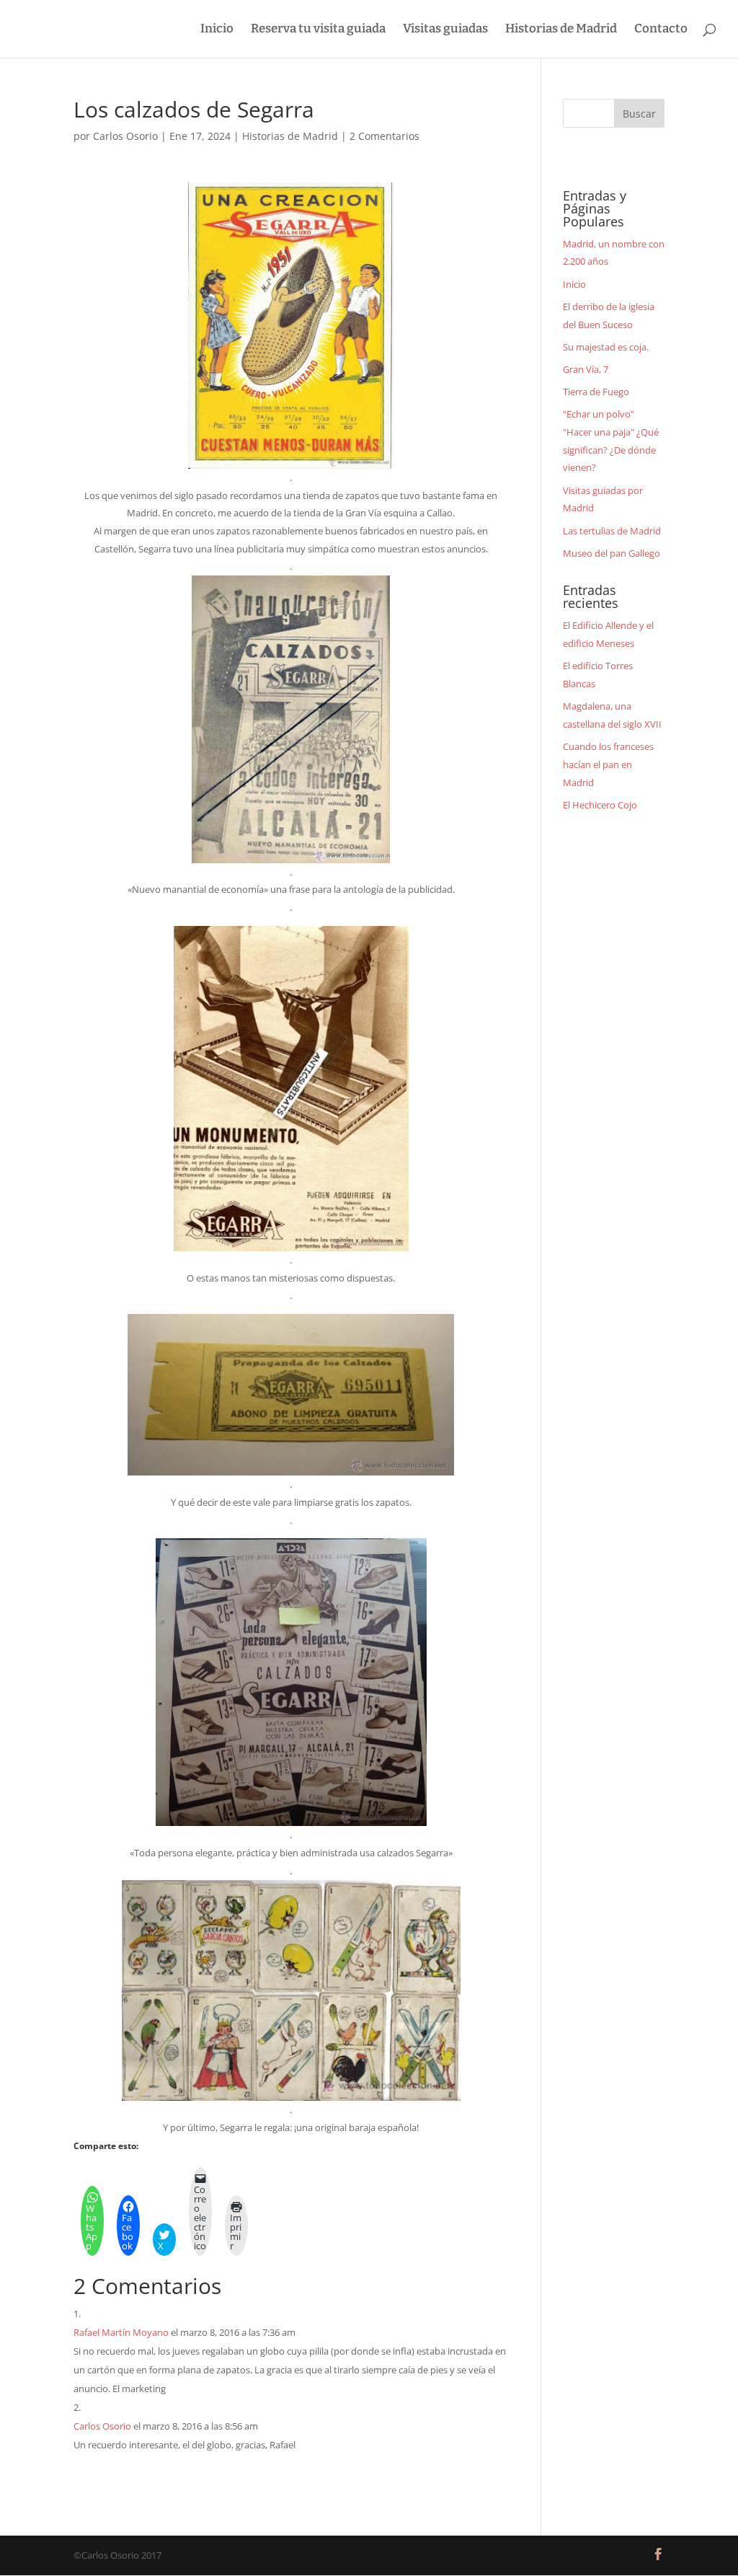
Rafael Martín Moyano (121, 2332)
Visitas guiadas (445, 30)
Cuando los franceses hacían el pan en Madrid (608, 764)
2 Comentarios (384, 136)
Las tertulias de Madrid (612, 531)
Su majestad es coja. (606, 347)
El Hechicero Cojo (600, 805)
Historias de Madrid (561, 30)
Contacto (661, 30)
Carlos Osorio (125, 136)
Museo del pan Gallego (612, 553)
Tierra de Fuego (596, 392)
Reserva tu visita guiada (318, 30)
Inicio (217, 30)
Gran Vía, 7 (586, 369)
